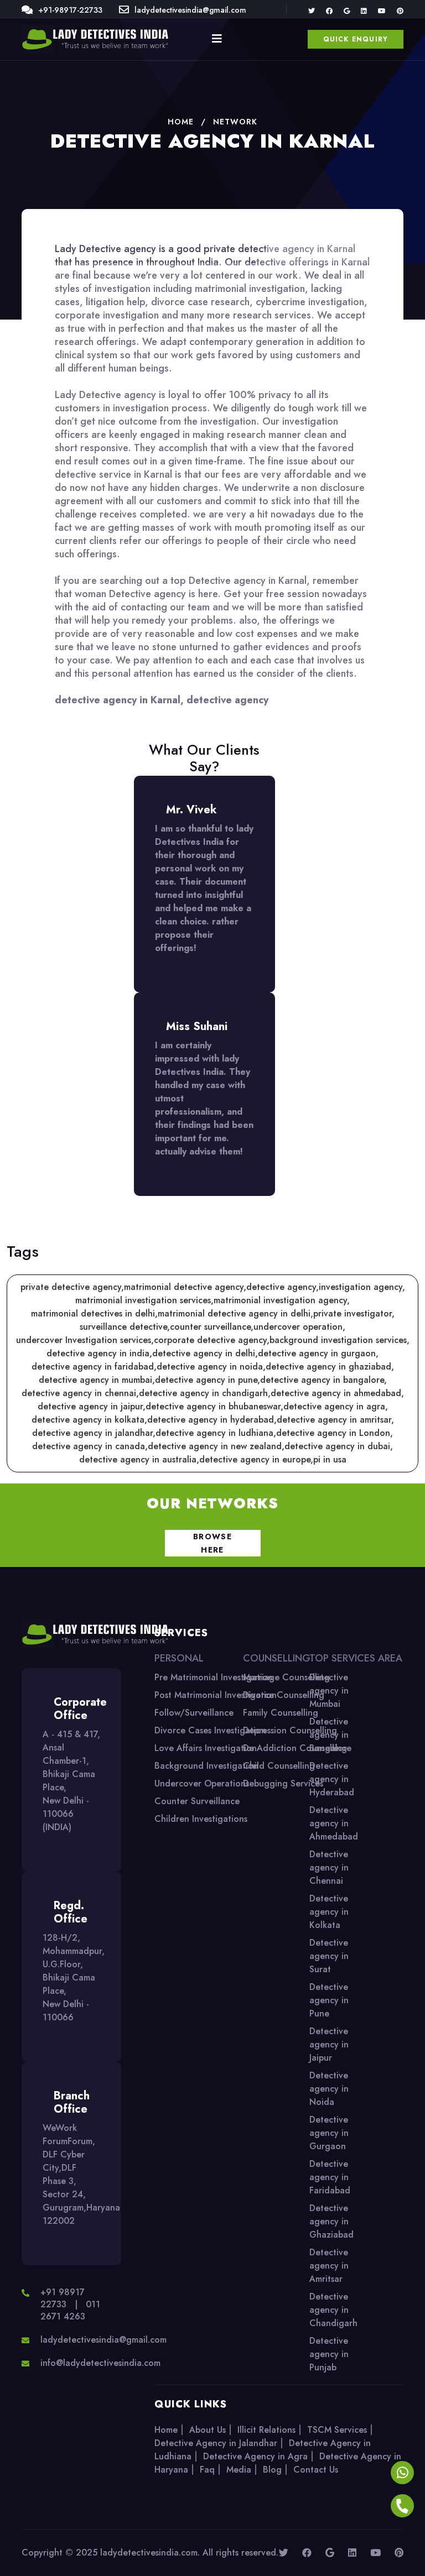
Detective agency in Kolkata (329, 1912)
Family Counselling (281, 1713)
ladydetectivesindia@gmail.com (190, 10)
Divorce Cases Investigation (210, 1730)
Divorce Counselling (284, 1695)
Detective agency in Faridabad (330, 2177)
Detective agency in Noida (329, 2089)
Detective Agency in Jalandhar (216, 2443)
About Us (208, 2430)
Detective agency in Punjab (329, 2354)
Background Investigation (206, 1766)
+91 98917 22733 (63, 2298)
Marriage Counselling (286, 1677)
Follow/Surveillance (194, 1713)
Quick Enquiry (356, 39)
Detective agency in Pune (329, 2000)
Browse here (212, 1543)
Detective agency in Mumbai (329, 1691)
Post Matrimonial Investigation (216, 1695)
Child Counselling (279, 1766)
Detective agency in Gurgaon (329, 2133)
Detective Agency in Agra (255, 2456)
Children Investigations (201, 1819)
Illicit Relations (266, 2430)
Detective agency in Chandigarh (333, 2310)
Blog (272, 2470)
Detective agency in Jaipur (329, 2044)
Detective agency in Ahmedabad (334, 1823)
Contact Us (316, 2470)
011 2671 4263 (70, 2310)
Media (239, 2470)
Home (166, 2430)
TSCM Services (337, 2430)
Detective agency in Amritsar (329, 2266)
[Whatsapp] (402, 2474)
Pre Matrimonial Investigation (214, 1677)
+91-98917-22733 (70, 10)
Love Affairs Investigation (206, 1748)
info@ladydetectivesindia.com (100, 2363)
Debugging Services (283, 1783)
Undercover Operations (202, 1783)
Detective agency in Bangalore (330, 1735)
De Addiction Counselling (295, 1748)
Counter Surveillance (197, 1801)
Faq (207, 2470)
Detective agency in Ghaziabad (331, 2221)
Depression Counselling (290, 1730)
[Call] (402, 2507)
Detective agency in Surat (329, 1956)
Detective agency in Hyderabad (332, 1779)
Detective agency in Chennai (329, 1867)
